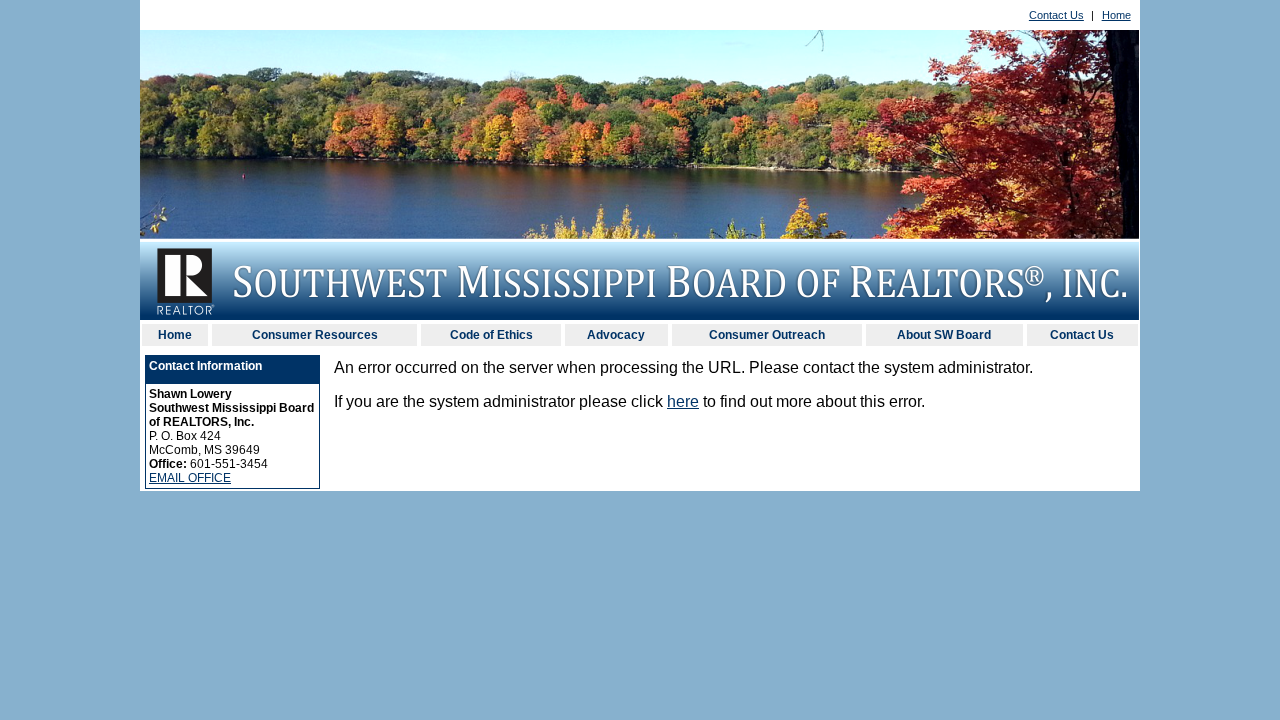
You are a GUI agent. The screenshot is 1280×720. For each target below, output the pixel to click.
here (683, 401)
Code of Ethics (491, 335)
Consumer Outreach (767, 335)
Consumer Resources (315, 335)
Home (1116, 15)
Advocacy (616, 335)
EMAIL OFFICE (190, 478)
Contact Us (1056, 15)
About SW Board (944, 335)
